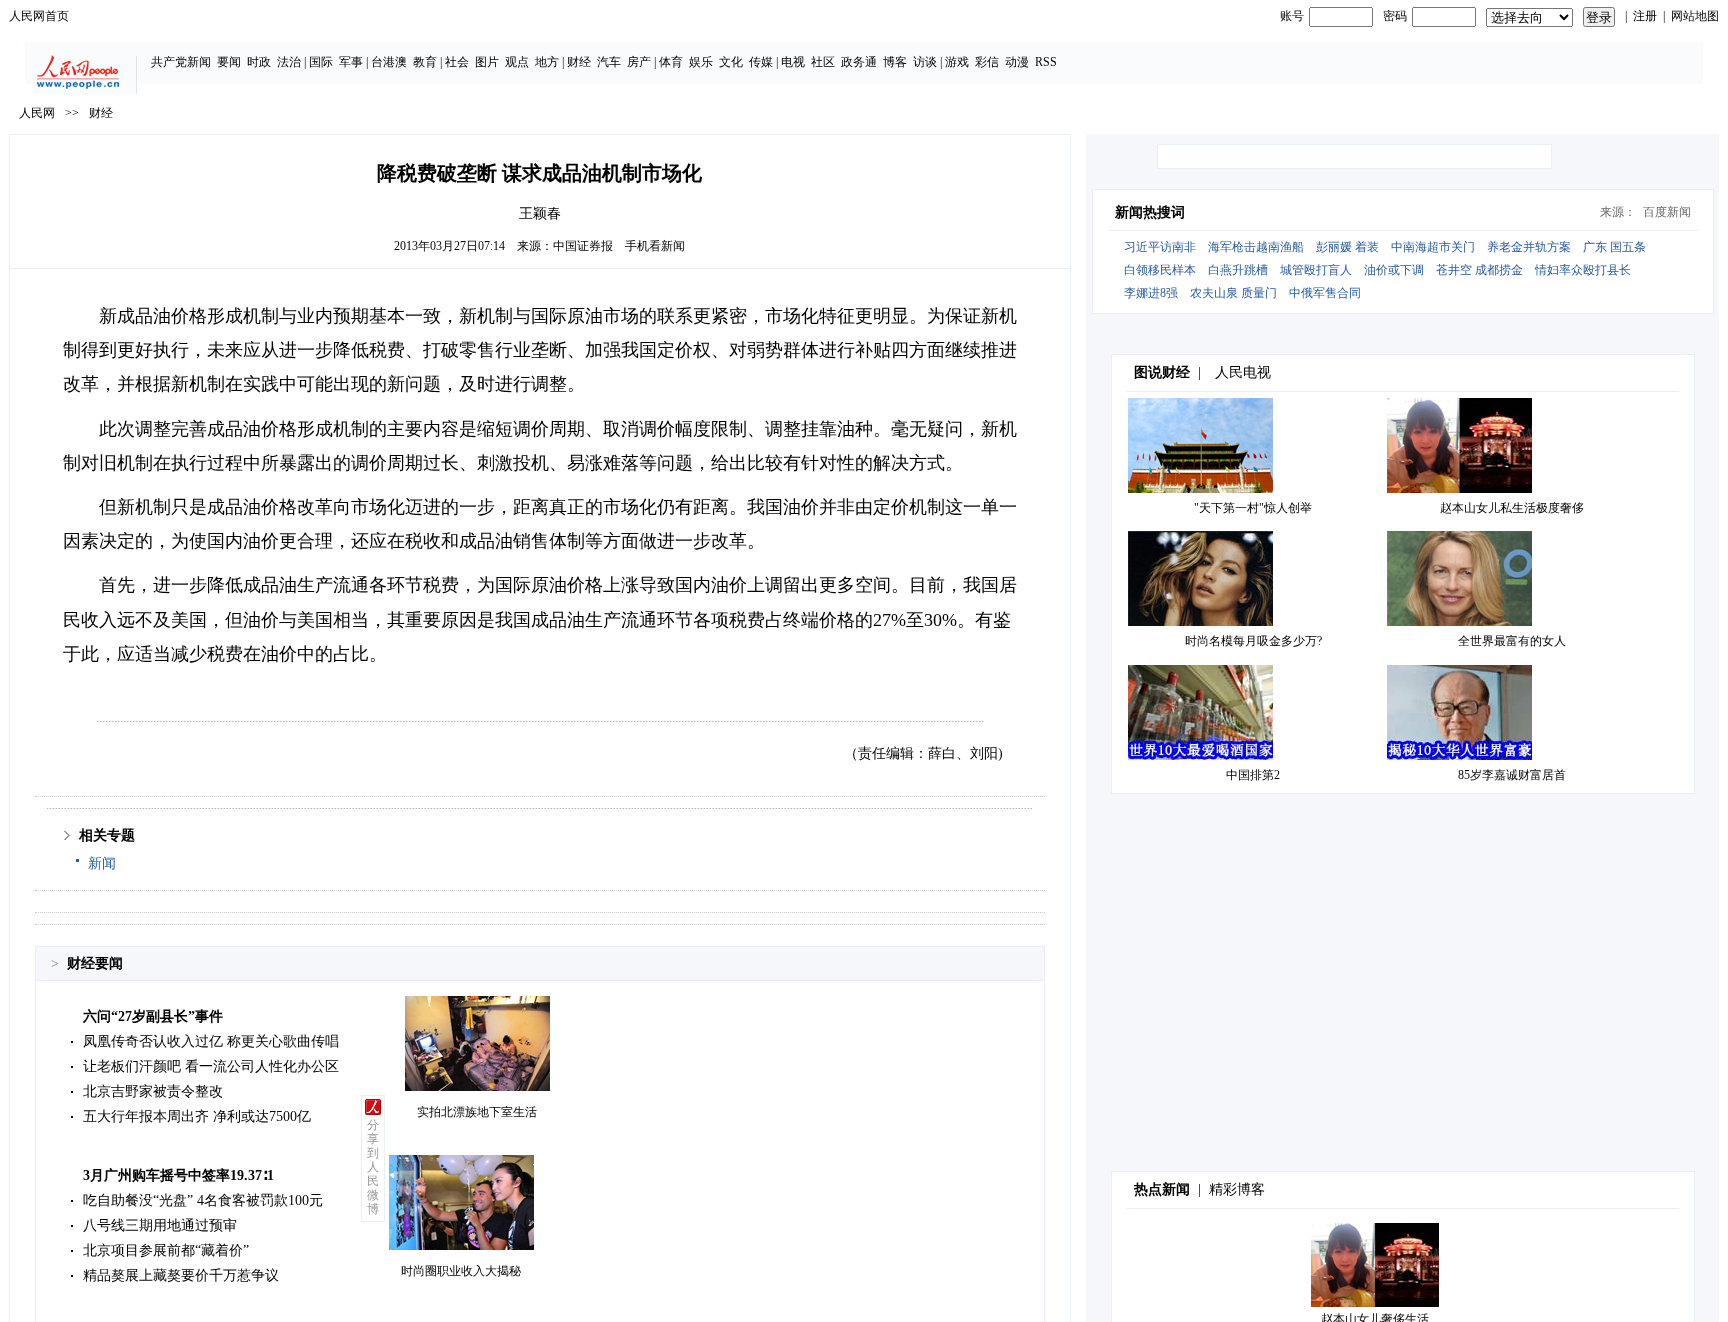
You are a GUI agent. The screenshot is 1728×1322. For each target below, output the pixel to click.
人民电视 (1243, 372)
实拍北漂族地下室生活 (477, 1112)
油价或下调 (1394, 270)
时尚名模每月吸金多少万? (1253, 641)
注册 (1645, 16)
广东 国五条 (1614, 247)
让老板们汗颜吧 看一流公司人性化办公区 (211, 1066)
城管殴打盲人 (1316, 270)
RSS (1046, 62)
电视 (793, 62)
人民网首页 (39, 16)
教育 (425, 62)
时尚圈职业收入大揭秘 (461, 1271)
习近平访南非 (1160, 247)
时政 (259, 62)
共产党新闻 (181, 62)
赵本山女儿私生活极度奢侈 (1512, 508)
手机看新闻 (655, 246)
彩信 (987, 62)
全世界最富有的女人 (1512, 641)
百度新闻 (1667, 212)
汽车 (609, 62)
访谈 (925, 62)
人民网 (37, 113)
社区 (823, 62)
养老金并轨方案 (1529, 247)
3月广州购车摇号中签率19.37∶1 (178, 1175)
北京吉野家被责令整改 (153, 1091)
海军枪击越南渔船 (1256, 247)
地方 (547, 62)
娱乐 (701, 62)
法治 (289, 62)
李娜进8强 (1151, 293)
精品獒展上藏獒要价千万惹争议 (181, 1275)
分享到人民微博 (373, 1167)
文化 (731, 62)
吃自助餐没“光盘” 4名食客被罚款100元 (203, 1200)
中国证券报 (583, 246)
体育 (671, 62)
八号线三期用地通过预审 (160, 1225)
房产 (639, 62)
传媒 (761, 62)
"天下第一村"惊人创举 (1253, 508)
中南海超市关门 (1433, 247)
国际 (321, 62)
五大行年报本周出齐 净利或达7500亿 (197, 1116)
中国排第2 (1253, 775)
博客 (895, 62)
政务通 (859, 62)
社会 (457, 62)
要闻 (229, 62)
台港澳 (389, 62)
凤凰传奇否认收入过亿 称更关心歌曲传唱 (211, 1041)
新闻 (102, 863)
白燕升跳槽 (1238, 270)
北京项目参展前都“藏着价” (166, 1250)
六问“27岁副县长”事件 (153, 1016)
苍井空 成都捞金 (1479, 270)
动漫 (1017, 62)
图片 (487, 62)
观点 (517, 62)
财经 (579, 62)
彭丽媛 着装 (1347, 247)
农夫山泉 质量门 (1233, 293)
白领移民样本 (1160, 270)
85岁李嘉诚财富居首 (1512, 775)
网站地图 (1695, 16)
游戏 (957, 62)
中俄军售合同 (1325, 293)
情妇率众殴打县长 (1583, 270)
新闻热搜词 (1150, 212)
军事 (351, 62)
